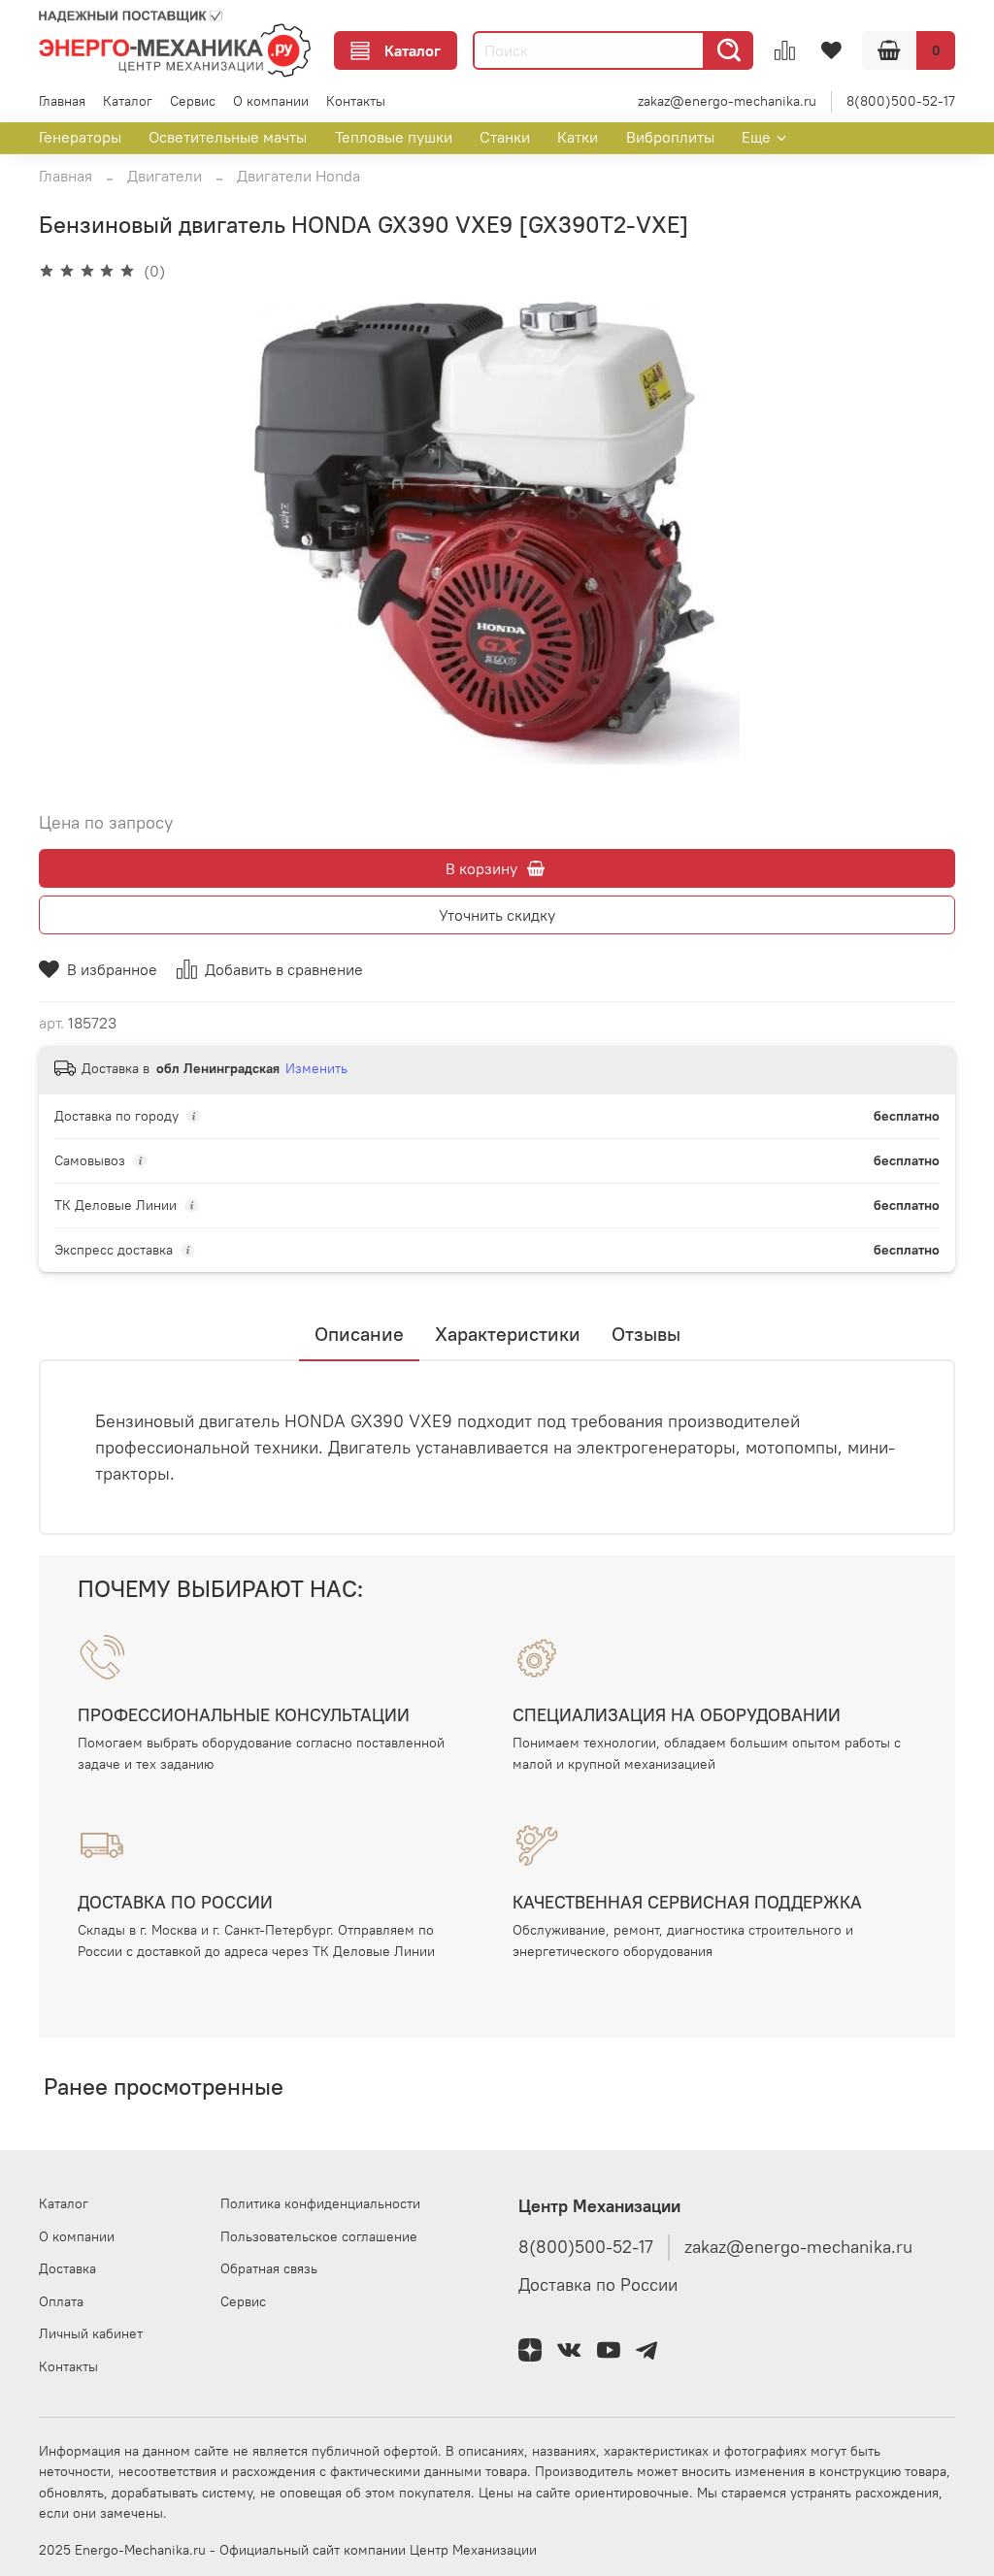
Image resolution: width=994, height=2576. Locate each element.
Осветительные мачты (228, 137)
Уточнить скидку (497, 915)
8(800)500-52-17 (901, 101)
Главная (62, 101)
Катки (578, 137)
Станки (505, 137)
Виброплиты (670, 137)
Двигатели (165, 176)
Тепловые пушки (394, 137)
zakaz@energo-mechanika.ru (727, 101)
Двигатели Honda (298, 176)
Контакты (356, 101)
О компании (271, 101)
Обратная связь (269, 2268)
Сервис (193, 101)
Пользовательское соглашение (319, 2236)
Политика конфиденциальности (320, 2203)
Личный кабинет (91, 2333)
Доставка (67, 2268)
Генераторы (80, 137)
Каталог (413, 50)
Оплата (61, 2301)
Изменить (316, 1068)
